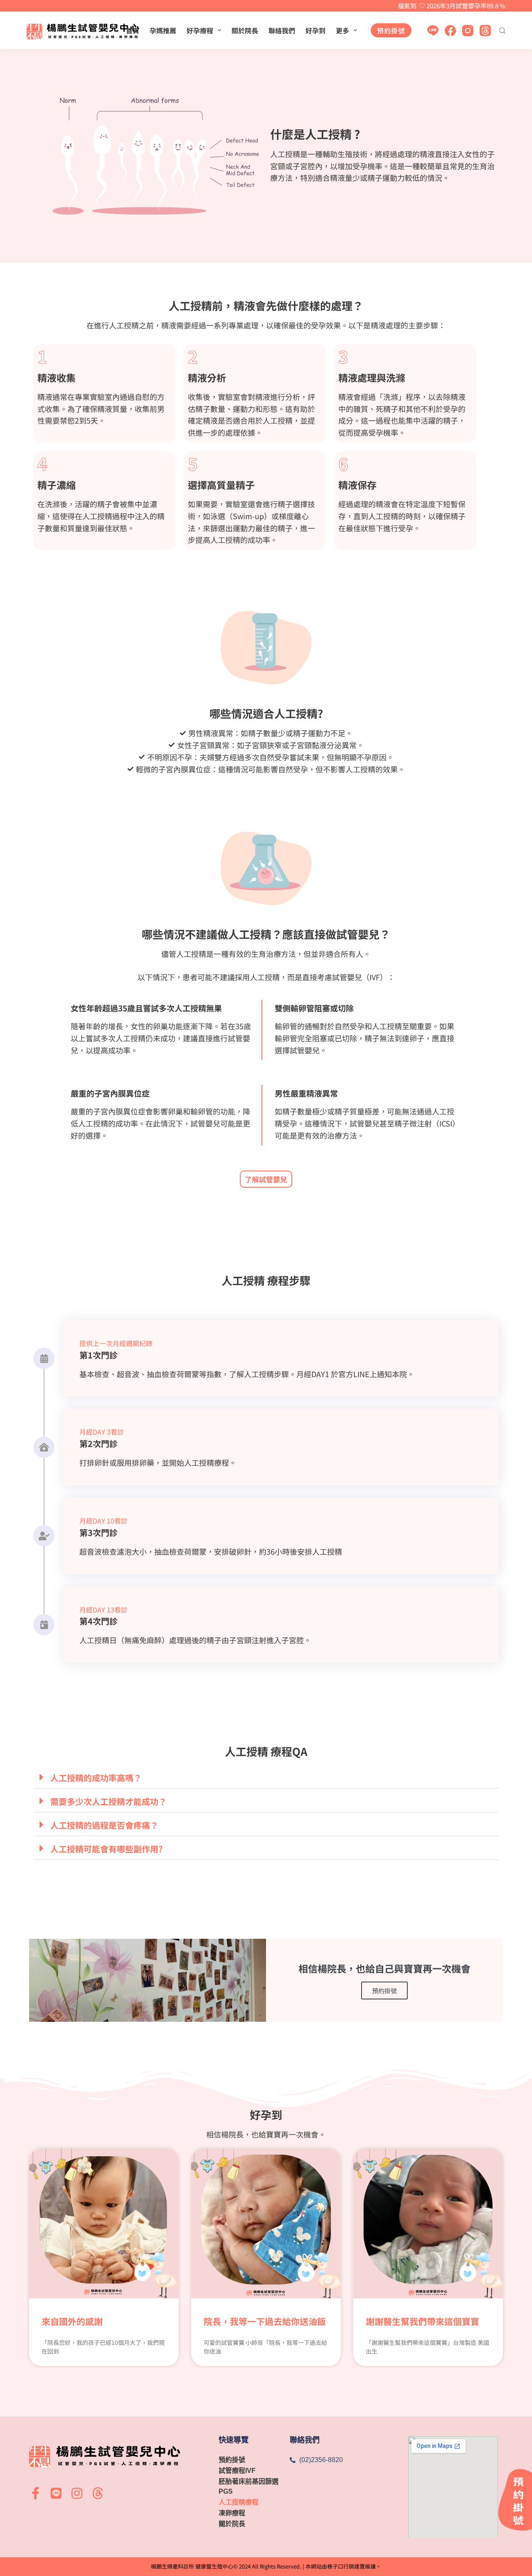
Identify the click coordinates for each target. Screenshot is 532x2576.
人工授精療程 (239, 2502)
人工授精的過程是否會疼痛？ (104, 1825)
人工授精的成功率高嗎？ (96, 1778)
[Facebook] (450, 31)
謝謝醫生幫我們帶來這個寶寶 (422, 2321)
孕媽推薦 (163, 30)
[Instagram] (468, 31)
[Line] (433, 31)
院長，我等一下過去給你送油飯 (265, 2321)
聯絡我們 (282, 30)
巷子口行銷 (341, 2566)
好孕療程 (200, 30)
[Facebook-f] (35, 2493)
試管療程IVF (237, 2471)
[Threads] (485, 31)
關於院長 (245, 30)
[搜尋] (502, 31)
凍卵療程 (232, 2513)
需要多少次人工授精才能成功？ (108, 1801)
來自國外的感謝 (72, 2321)
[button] (266, 1777)
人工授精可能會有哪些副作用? (106, 1849)
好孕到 (315, 30)
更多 (342, 30)
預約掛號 (391, 30)
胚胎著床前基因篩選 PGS (249, 2486)
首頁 (133, 30)
